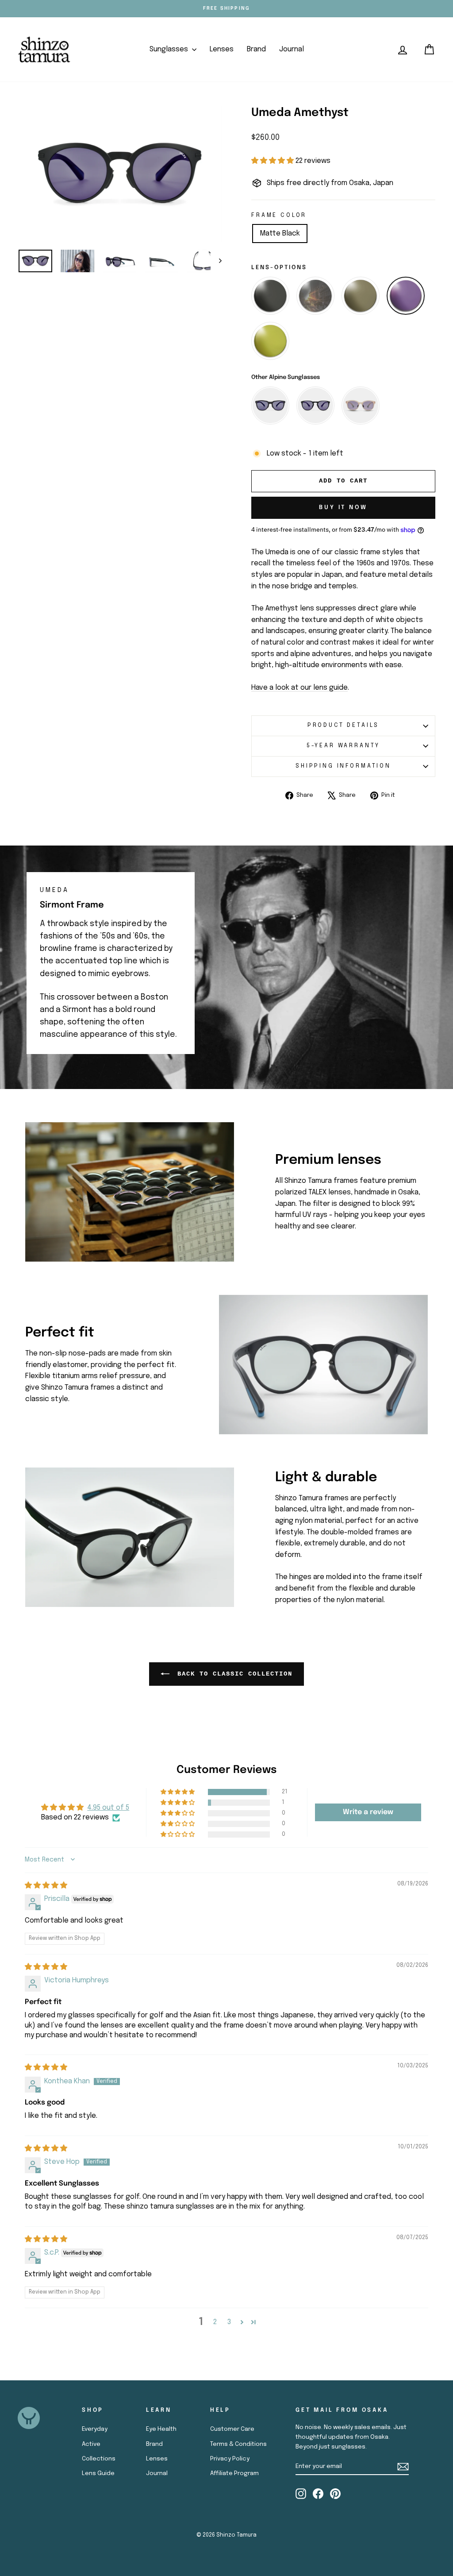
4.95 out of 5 (108, 1808)
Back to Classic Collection (233, 1674)
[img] (46, 1886)
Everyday (95, 2429)
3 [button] (229, 2322)
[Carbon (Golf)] (361, 296)
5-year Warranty (344, 746)
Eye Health (161, 2429)
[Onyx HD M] (315, 296)
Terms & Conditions (238, 2444)
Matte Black (280, 234)
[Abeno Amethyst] (315, 406)
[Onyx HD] (270, 296)
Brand (256, 49)
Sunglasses (170, 49)
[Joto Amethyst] (270, 406)
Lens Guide (98, 2473)
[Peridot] (270, 341)
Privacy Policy (230, 2459)
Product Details (344, 725)
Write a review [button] (368, 1812)
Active (91, 2444)
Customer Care (232, 2429)
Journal (292, 49)
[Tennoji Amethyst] (361, 406)
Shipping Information (343, 766)
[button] (273, 161)
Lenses (222, 49)
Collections (99, 2459)
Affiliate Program (234, 2473)
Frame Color (279, 215)
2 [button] (215, 2322)
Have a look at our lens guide (299, 688)
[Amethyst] (406, 296)
